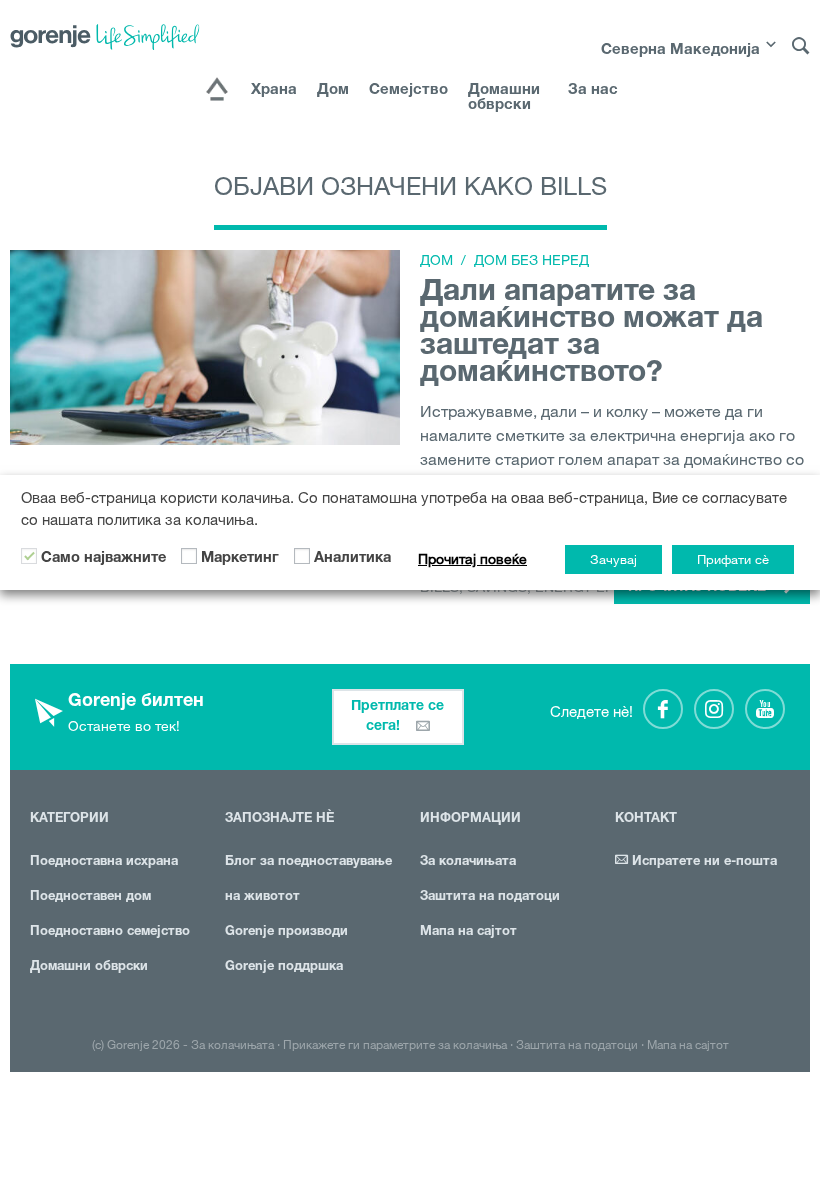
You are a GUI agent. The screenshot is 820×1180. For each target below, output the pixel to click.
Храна (274, 90)
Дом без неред (531, 260)
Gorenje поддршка (284, 967)
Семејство (408, 90)
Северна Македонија (680, 50)
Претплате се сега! (397, 717)
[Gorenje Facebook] (663, 709)
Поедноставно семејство (110, 932)
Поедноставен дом (90, 897)
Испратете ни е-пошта (702, 862)
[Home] (217, 91)
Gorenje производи (286, 932)
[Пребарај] (801, 55)
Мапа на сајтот (468, 932)
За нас (593, 90)
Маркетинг (240, 559)
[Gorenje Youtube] (765, 709)
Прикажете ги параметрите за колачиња (395, 1044)
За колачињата (468, 862)
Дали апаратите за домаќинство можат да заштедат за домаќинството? (591, 334)
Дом (333, 90)
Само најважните (103, 559)
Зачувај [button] (613, 559)
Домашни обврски (504, 98)
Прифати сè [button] (733, 559)
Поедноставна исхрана (104, 862)
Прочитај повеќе (472, 559)
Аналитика (352, 559)
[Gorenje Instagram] (714, 709)
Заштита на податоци (490, 897)
